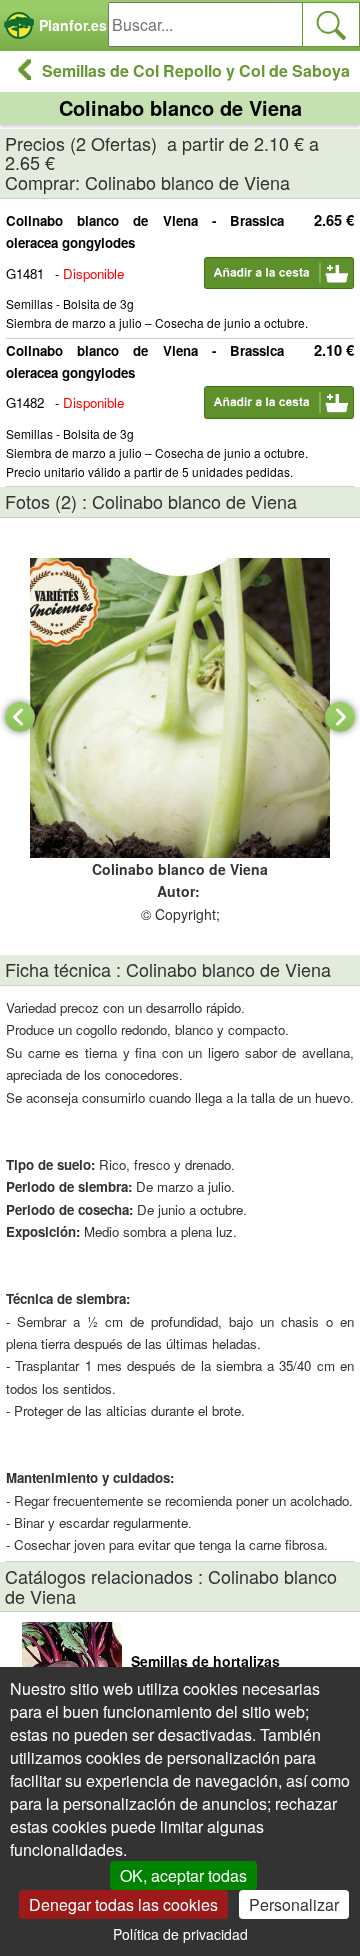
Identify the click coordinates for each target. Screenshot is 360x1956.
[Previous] (20, 717)
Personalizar (294, 1904)
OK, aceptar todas (183, 1875)
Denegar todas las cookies (123, 1904)
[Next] (340, 717)
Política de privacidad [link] (180, 1934)
